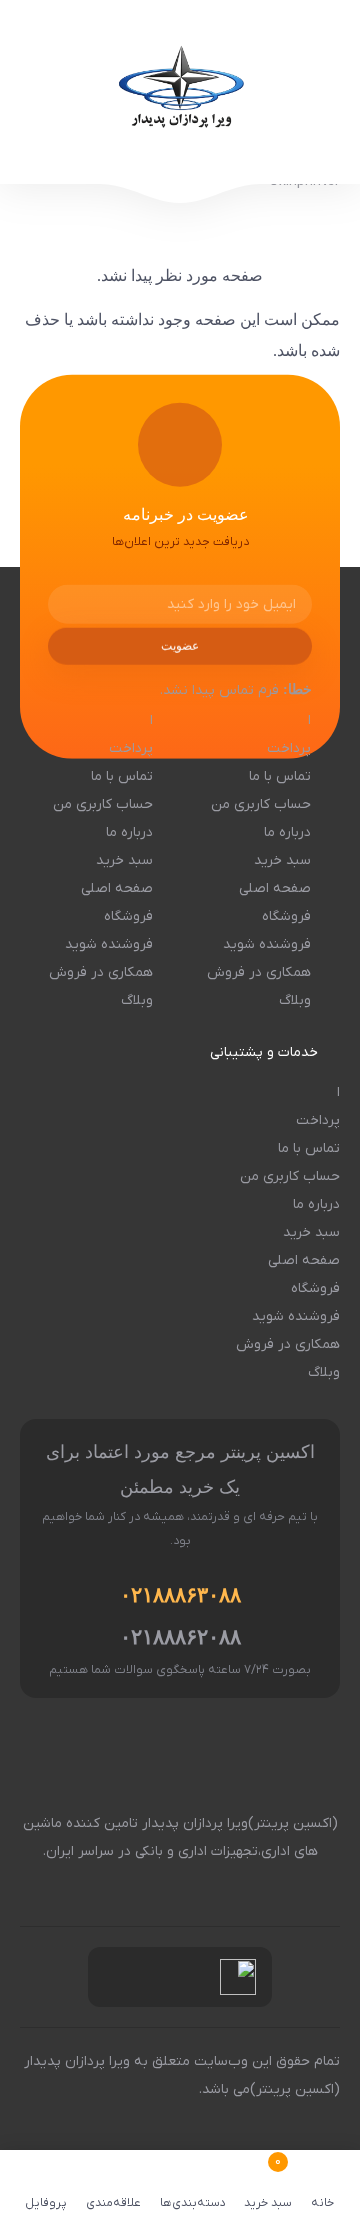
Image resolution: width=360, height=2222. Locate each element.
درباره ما (287, 832)
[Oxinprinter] (180, 92)
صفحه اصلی (275, 888)
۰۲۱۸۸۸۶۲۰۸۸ (180, 1637)
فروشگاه (286, 916)
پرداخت (289, 748)
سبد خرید (282, 860)
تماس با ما (280, 776)
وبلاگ (295, 1000)
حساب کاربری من (261, 804)
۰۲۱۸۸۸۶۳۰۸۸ (180, 1595)
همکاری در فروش (259, 972)
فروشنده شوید (267, 944)
